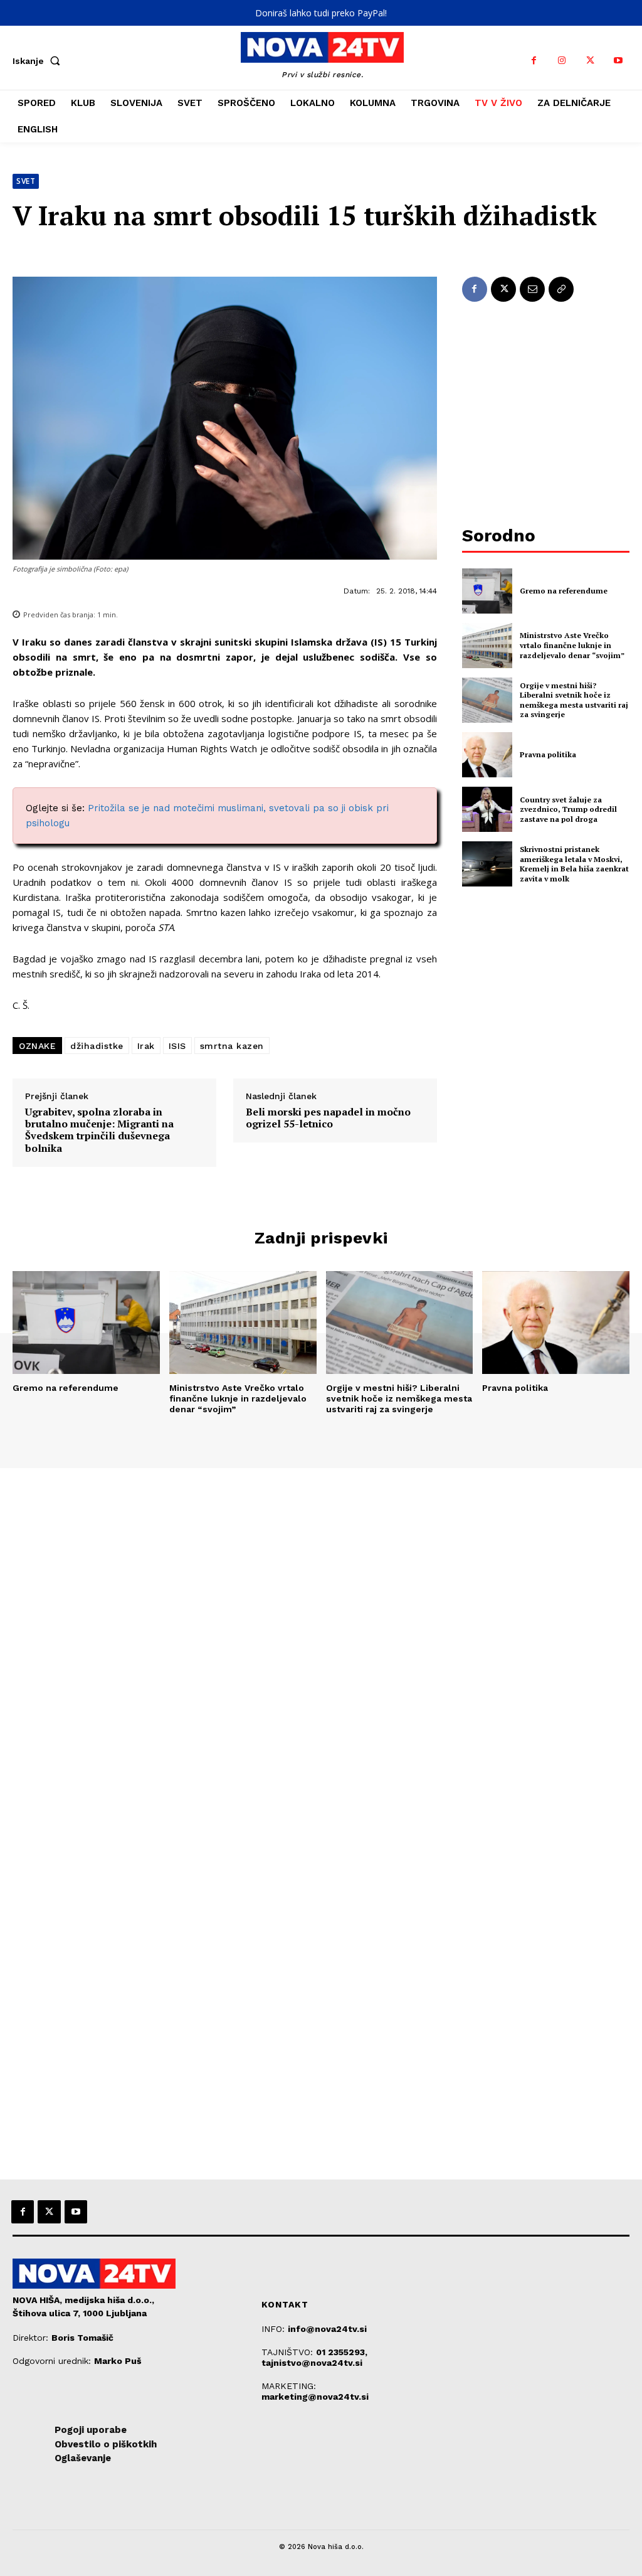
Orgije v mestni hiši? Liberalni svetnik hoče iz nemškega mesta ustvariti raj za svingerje (574, 700)
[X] (590, 61)
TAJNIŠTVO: (289, 2352)
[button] (39, 61)
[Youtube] (618, 61)
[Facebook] (534, 61)
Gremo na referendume (564, 591)
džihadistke (97, 1046)
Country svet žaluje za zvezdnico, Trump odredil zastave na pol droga (568, 809)
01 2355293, (342, 2352)
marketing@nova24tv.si (315, 2397)
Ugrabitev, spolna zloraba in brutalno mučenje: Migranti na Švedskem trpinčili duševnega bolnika (99, 1130)
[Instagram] (562, 61)
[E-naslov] (532, 289)
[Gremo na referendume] (487, 591)
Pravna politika (548, 754)
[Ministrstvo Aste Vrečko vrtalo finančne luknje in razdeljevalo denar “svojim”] (487, 646)
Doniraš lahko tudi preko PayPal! (321, 13)
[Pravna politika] (487, 755)
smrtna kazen (232, 1046)
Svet (26, 181)
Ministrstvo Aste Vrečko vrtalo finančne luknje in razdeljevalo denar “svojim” (572, 645)
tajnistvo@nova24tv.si (312, 2363)
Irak (146, 1046)
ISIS (177, 1046)
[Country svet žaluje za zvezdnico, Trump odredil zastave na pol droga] (487, 809)
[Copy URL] (561, 289)
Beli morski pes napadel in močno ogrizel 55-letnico (328, 1118)
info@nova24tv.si (327, 2329)
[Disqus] (321, 1639)
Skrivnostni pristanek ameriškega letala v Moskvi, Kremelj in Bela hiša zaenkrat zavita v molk (574, 864)
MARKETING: (289, 2386)
